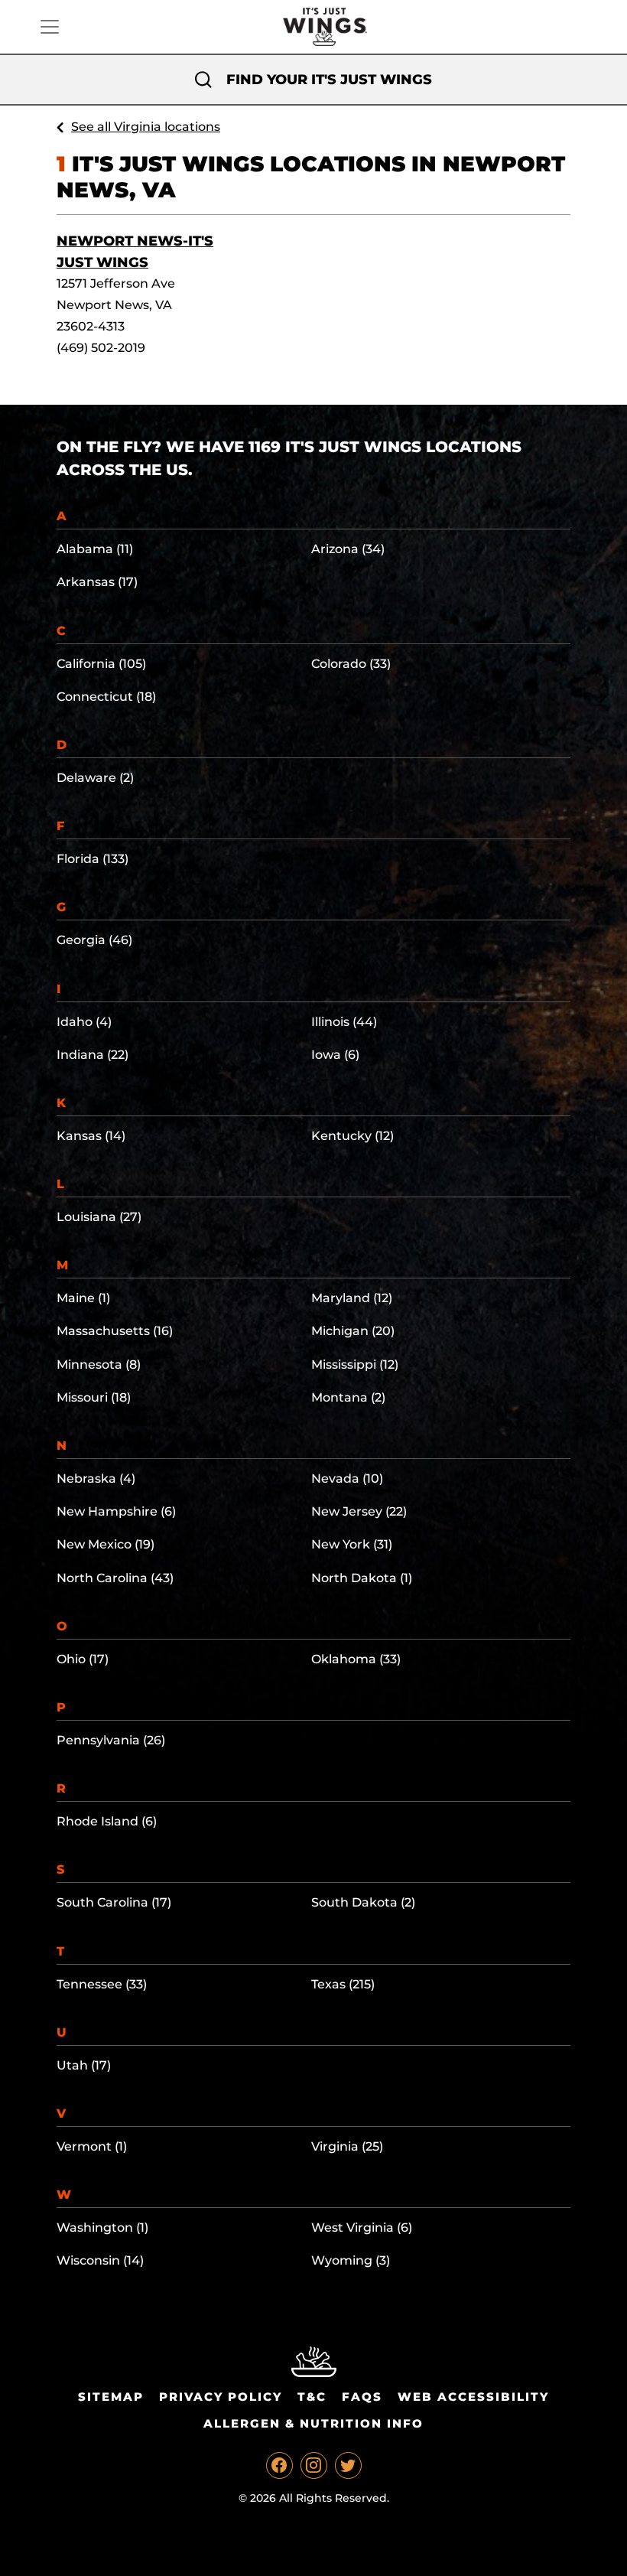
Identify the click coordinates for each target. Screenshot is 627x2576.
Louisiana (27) (99, 1217)
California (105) (101, 664)
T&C (312, 2397)
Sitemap (111, 2397)
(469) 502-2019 (101, 348)
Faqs (362, 2397)
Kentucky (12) (352, 1136)
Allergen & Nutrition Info (313, 2423)
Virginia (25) (347, 2146)
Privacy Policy (221, 2397)
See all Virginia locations (146, 127)
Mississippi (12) (355, 1365)
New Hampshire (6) (116, 1511)
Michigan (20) (353, 1331)
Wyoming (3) (351, 2260)
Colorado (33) (351, 664)
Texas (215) (343, 1984)
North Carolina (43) (115, 1578)
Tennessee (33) (102, 1984)
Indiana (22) (93, 1055)
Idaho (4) (84, 1022)
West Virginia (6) (362, 2228)
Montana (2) (348, 1397)
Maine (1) (83, 1298)
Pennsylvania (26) (111, 1740)
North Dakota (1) (362, 1578)
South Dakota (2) (363, 1902)
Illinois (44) (344, 1022)
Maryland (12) (352, 1298)
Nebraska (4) (96, 1479)
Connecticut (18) (106, 697)
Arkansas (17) (97, 582)
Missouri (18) (94, 1397)
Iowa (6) (335, 1055)
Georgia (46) (94, 940)
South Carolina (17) (114, 1902)
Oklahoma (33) (356, 1659)
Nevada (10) (347, 1479)
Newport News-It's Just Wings (135, 252)
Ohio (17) (83, 1659)
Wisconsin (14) (100, 2260)
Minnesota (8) (99, 1365)
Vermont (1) (92, 2146)
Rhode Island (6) (107, 1821)
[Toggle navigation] (50, 27)
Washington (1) (102, 2228)
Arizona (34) (348, 549)
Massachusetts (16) (115, 1331)
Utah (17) (84, 2065)
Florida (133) (93, 859)
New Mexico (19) (106, 1544)
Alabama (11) (95, 549)
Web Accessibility (473, 2397)
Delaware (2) (95, 778)
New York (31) (352, 1544)
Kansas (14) (91, 1136)
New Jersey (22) (359, 1511)
